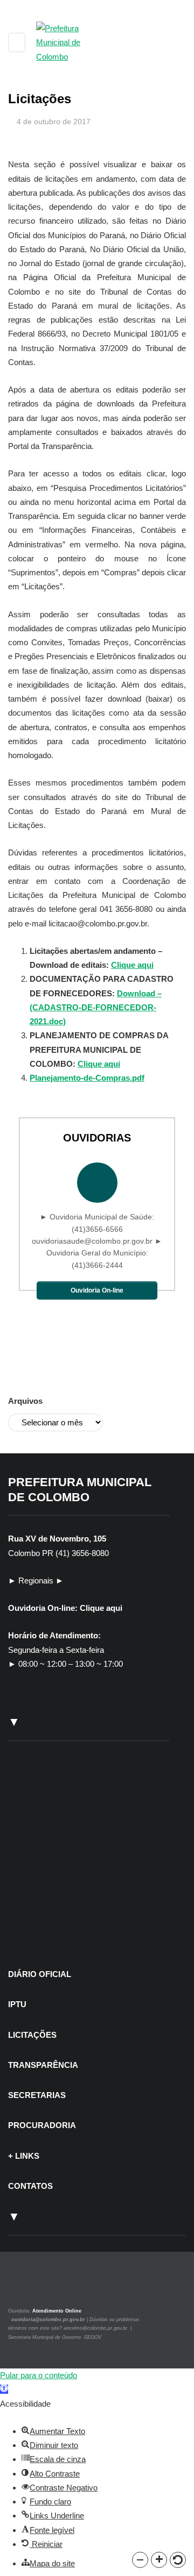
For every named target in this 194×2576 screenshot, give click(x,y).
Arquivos (25, 1401)
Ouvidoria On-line (97, 1290)
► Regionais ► (36, 1580)
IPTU (17, 2004)
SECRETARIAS (37, 2095)
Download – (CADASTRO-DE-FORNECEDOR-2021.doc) (96, 1008)
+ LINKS (24, 2156)
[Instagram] (23, 2287)
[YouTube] (48, 2287)
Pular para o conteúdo (39, 2375)
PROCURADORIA (42, 2125)
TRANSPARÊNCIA (43, 2065)
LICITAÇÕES (32, 2035)
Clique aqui (132, 965)
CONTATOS (30, 2186)
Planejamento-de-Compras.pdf (87, 1078)
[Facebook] (36, 2287)
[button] (140, 2560)
